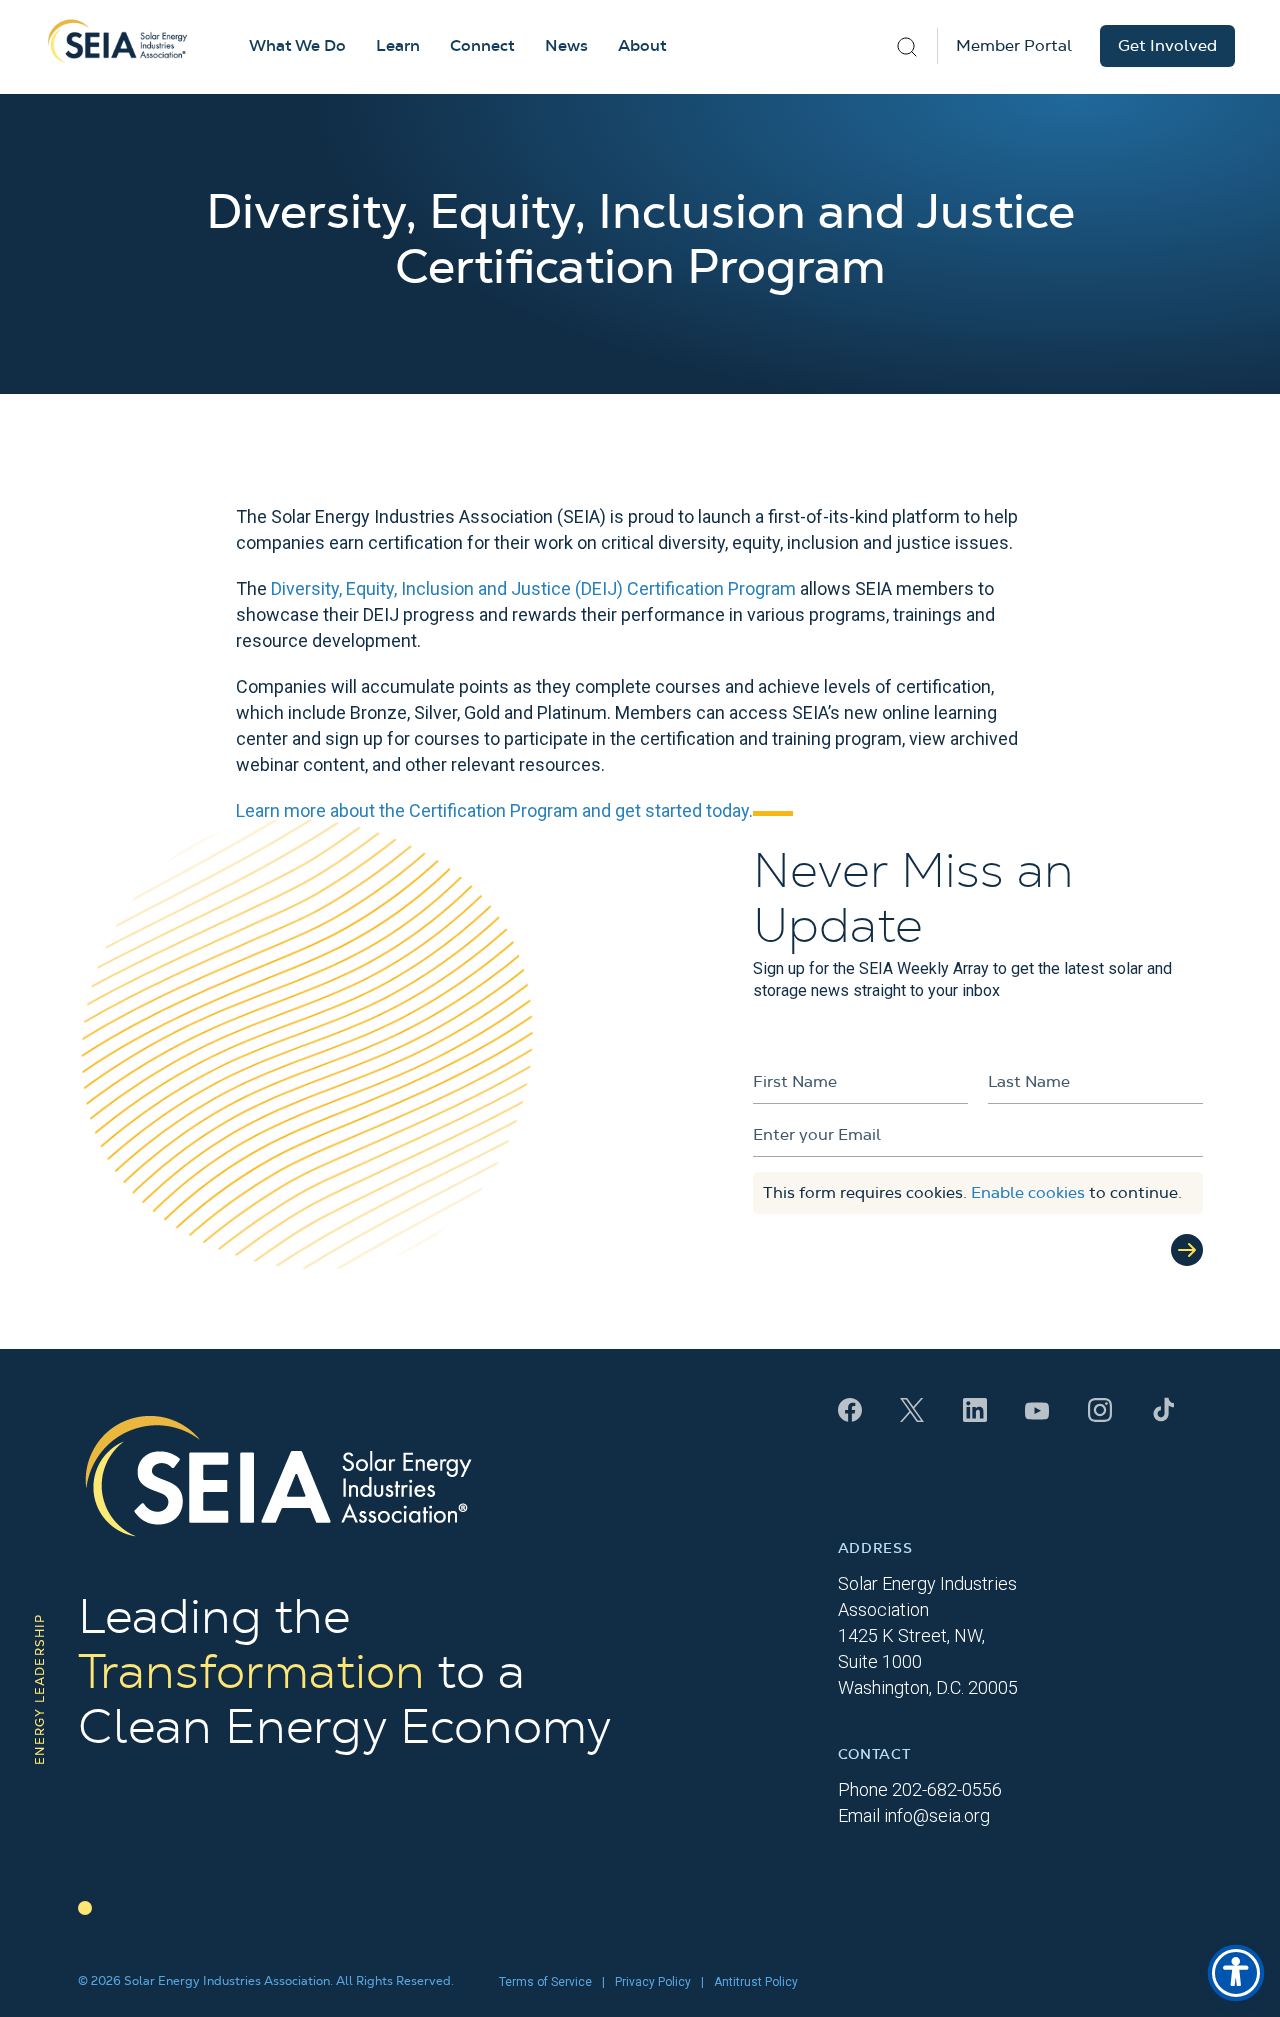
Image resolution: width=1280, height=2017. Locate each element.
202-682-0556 (947, 1789)
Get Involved (1167, 46)
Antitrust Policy (756, 1982)
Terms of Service (545, 1982)
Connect (482, 46)
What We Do (297, 46)
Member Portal (1014, 46)
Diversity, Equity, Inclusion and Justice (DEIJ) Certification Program (533, 588)
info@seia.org (937, 1815)
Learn (398, 46)
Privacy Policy (653, 1982)
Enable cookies (1028, 1193)
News (566, 46)
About (642, 46)
